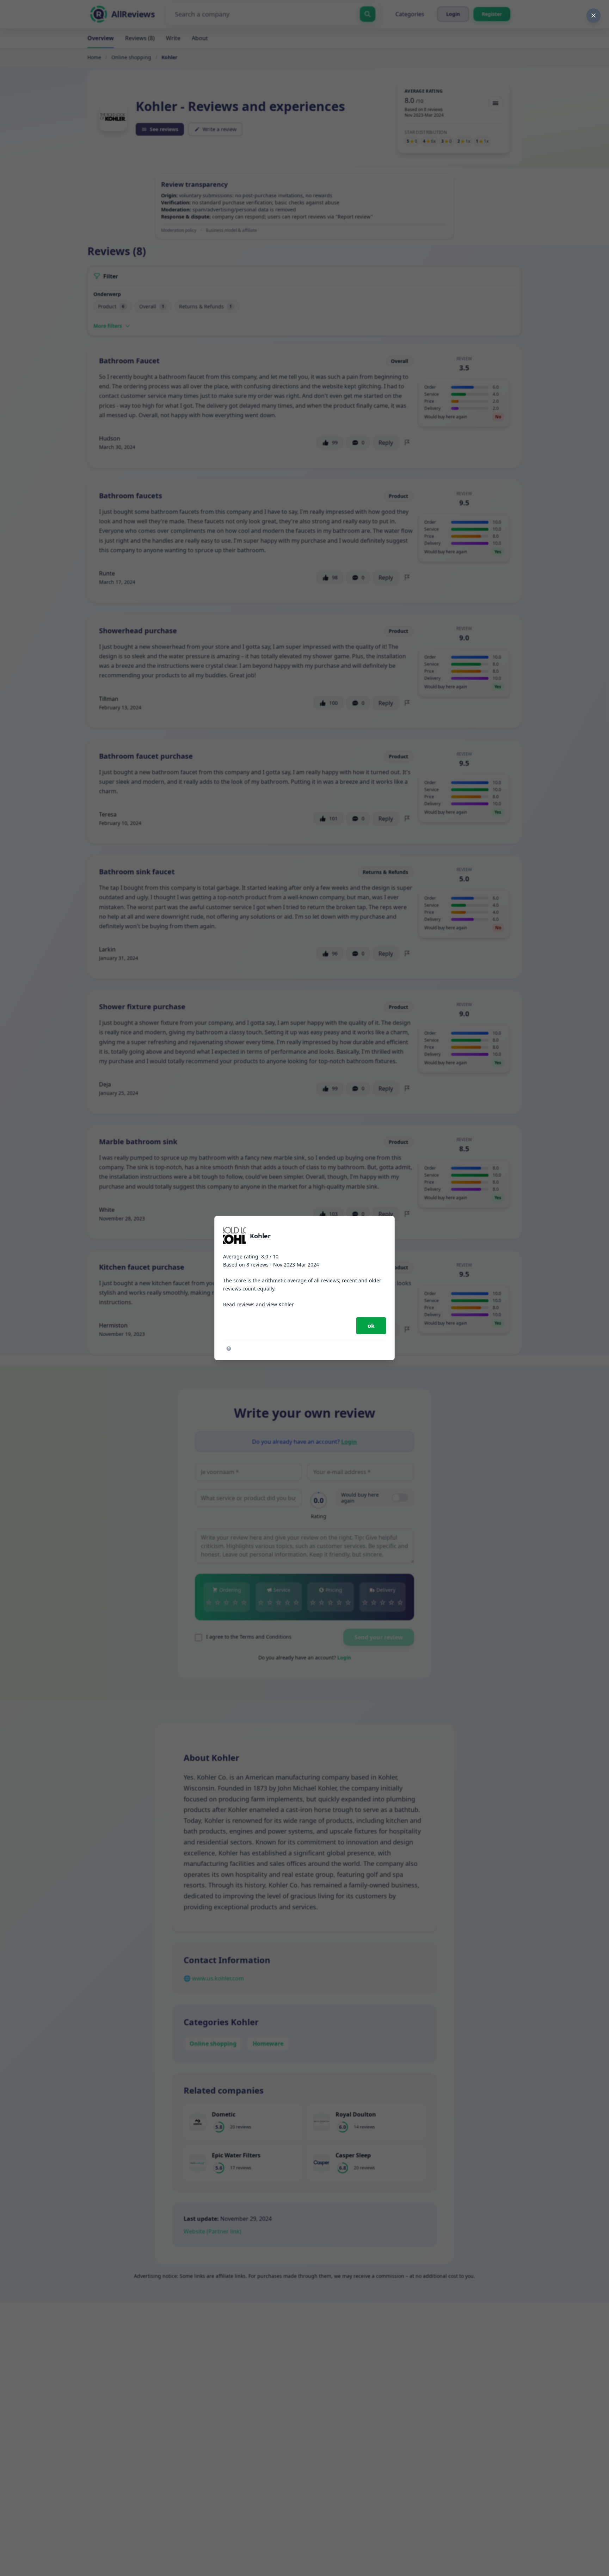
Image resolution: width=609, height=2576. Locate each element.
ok (371, 1326)
